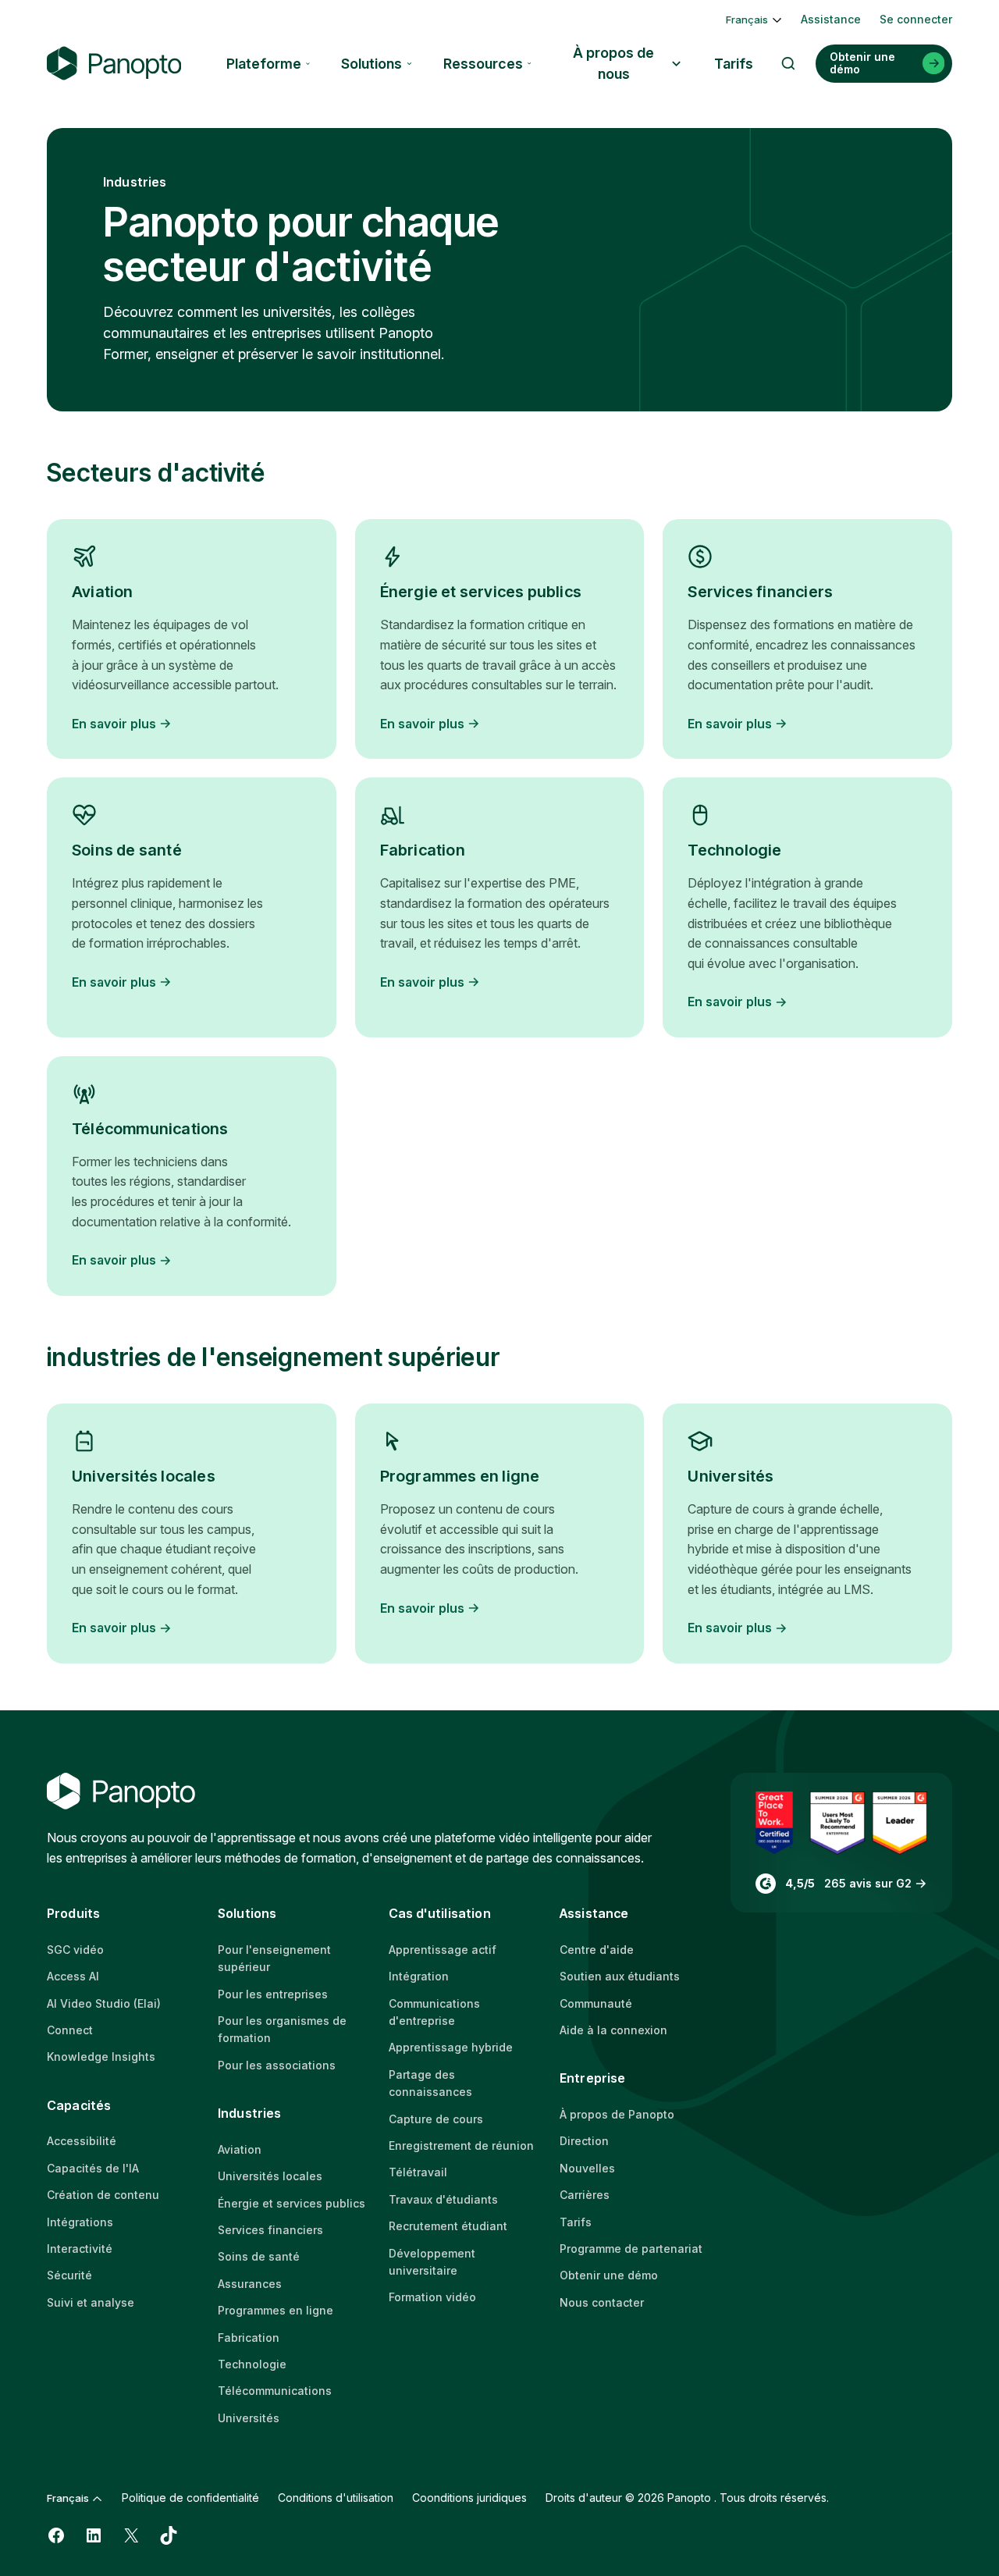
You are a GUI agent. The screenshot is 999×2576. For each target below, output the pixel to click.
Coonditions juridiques (469, 2498)
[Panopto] (114, 64)
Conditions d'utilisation (336, 2498)
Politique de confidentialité (190, 2498)
